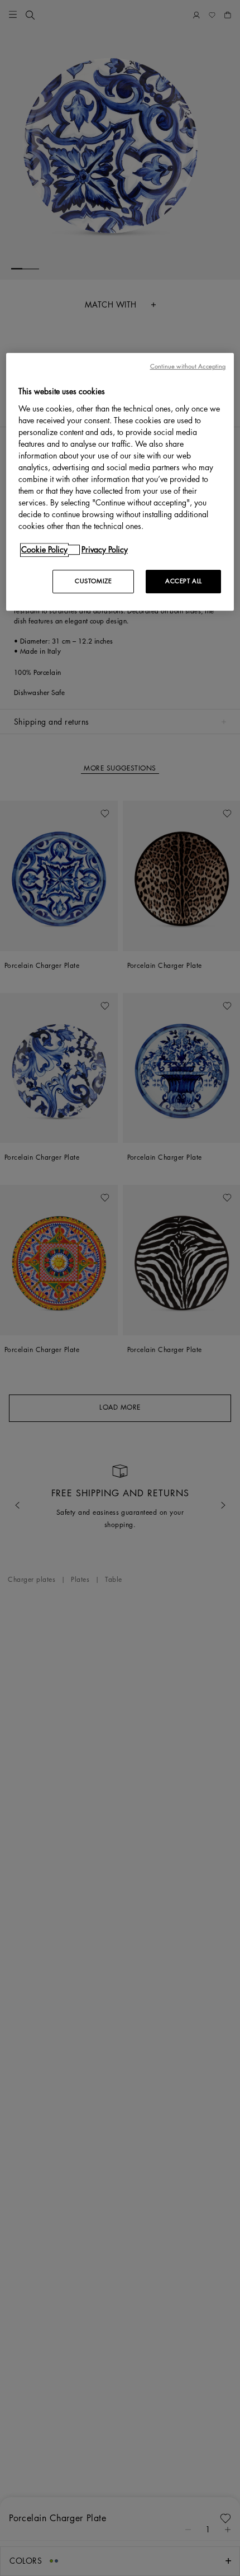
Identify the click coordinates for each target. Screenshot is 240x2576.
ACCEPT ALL (184, 581)
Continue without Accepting (188, 367)
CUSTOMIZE (93, 581)
